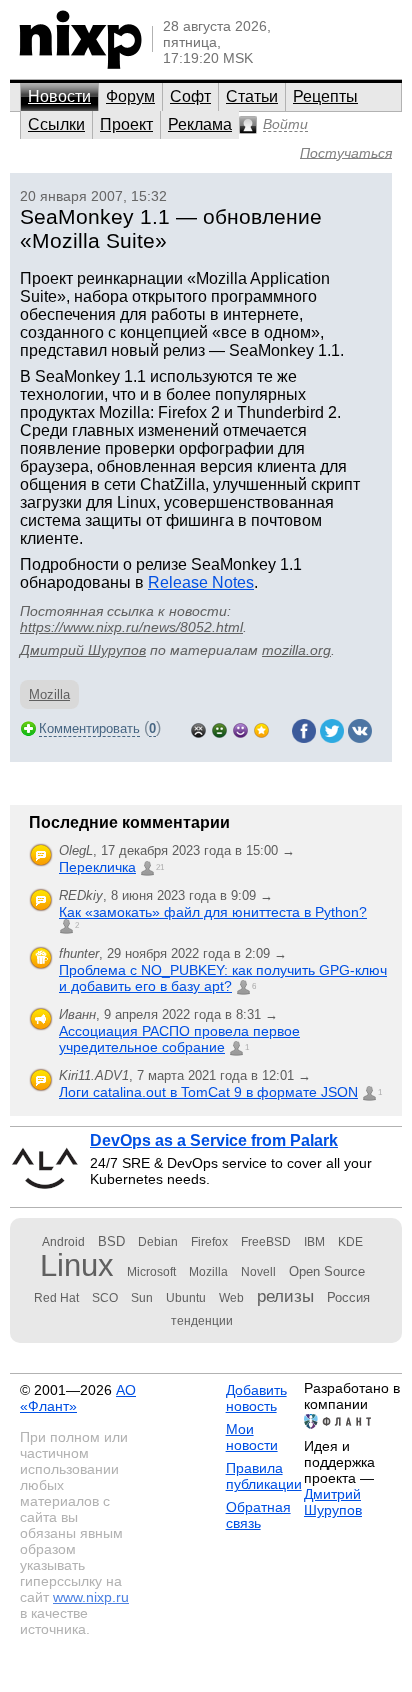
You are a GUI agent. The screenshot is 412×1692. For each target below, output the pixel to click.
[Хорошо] (240, 728)
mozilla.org (296, 650)
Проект (126, 124)
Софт (190, 96)
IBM (314, 1242)
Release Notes (201, 582)
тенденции (202, 1321)
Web (231, 1298)
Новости (59, 96)
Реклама (200, 124)
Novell (258, 1272)
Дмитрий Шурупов (83, 650)
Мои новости (252, 1437)
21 (160, 867)
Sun (142, 1298)
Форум (130, 96)
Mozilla (49, 694)
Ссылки (56, 124)
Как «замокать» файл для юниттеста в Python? (213, 912)
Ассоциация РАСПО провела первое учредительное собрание (179, 1039)
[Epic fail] (198, 728)
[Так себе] (219, 728)
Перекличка (97, 867)
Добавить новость (256, 1398)
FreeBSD (266, 1242)
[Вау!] (261, 728)
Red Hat (56, 1298)
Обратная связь (258, 1515)
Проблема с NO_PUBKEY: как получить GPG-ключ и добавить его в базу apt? (223, 978)
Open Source (327, 1271)
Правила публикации (264, 1476)
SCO (105, 1298)
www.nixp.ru (91, 1597)
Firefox (209, 1242)
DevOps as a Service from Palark (214, 1140)
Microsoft (151, 1272)
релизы (285, 1296)
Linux (77, 1265)
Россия (348, 1297)
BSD (111, 1241)
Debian (158, 1242)
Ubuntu (186, 1298)
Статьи (252, 96)
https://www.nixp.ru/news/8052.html (131, 627)
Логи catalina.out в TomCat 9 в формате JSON (208, 1092)
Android (63, 1242)
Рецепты (325, 96)
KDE (350, 1242)
